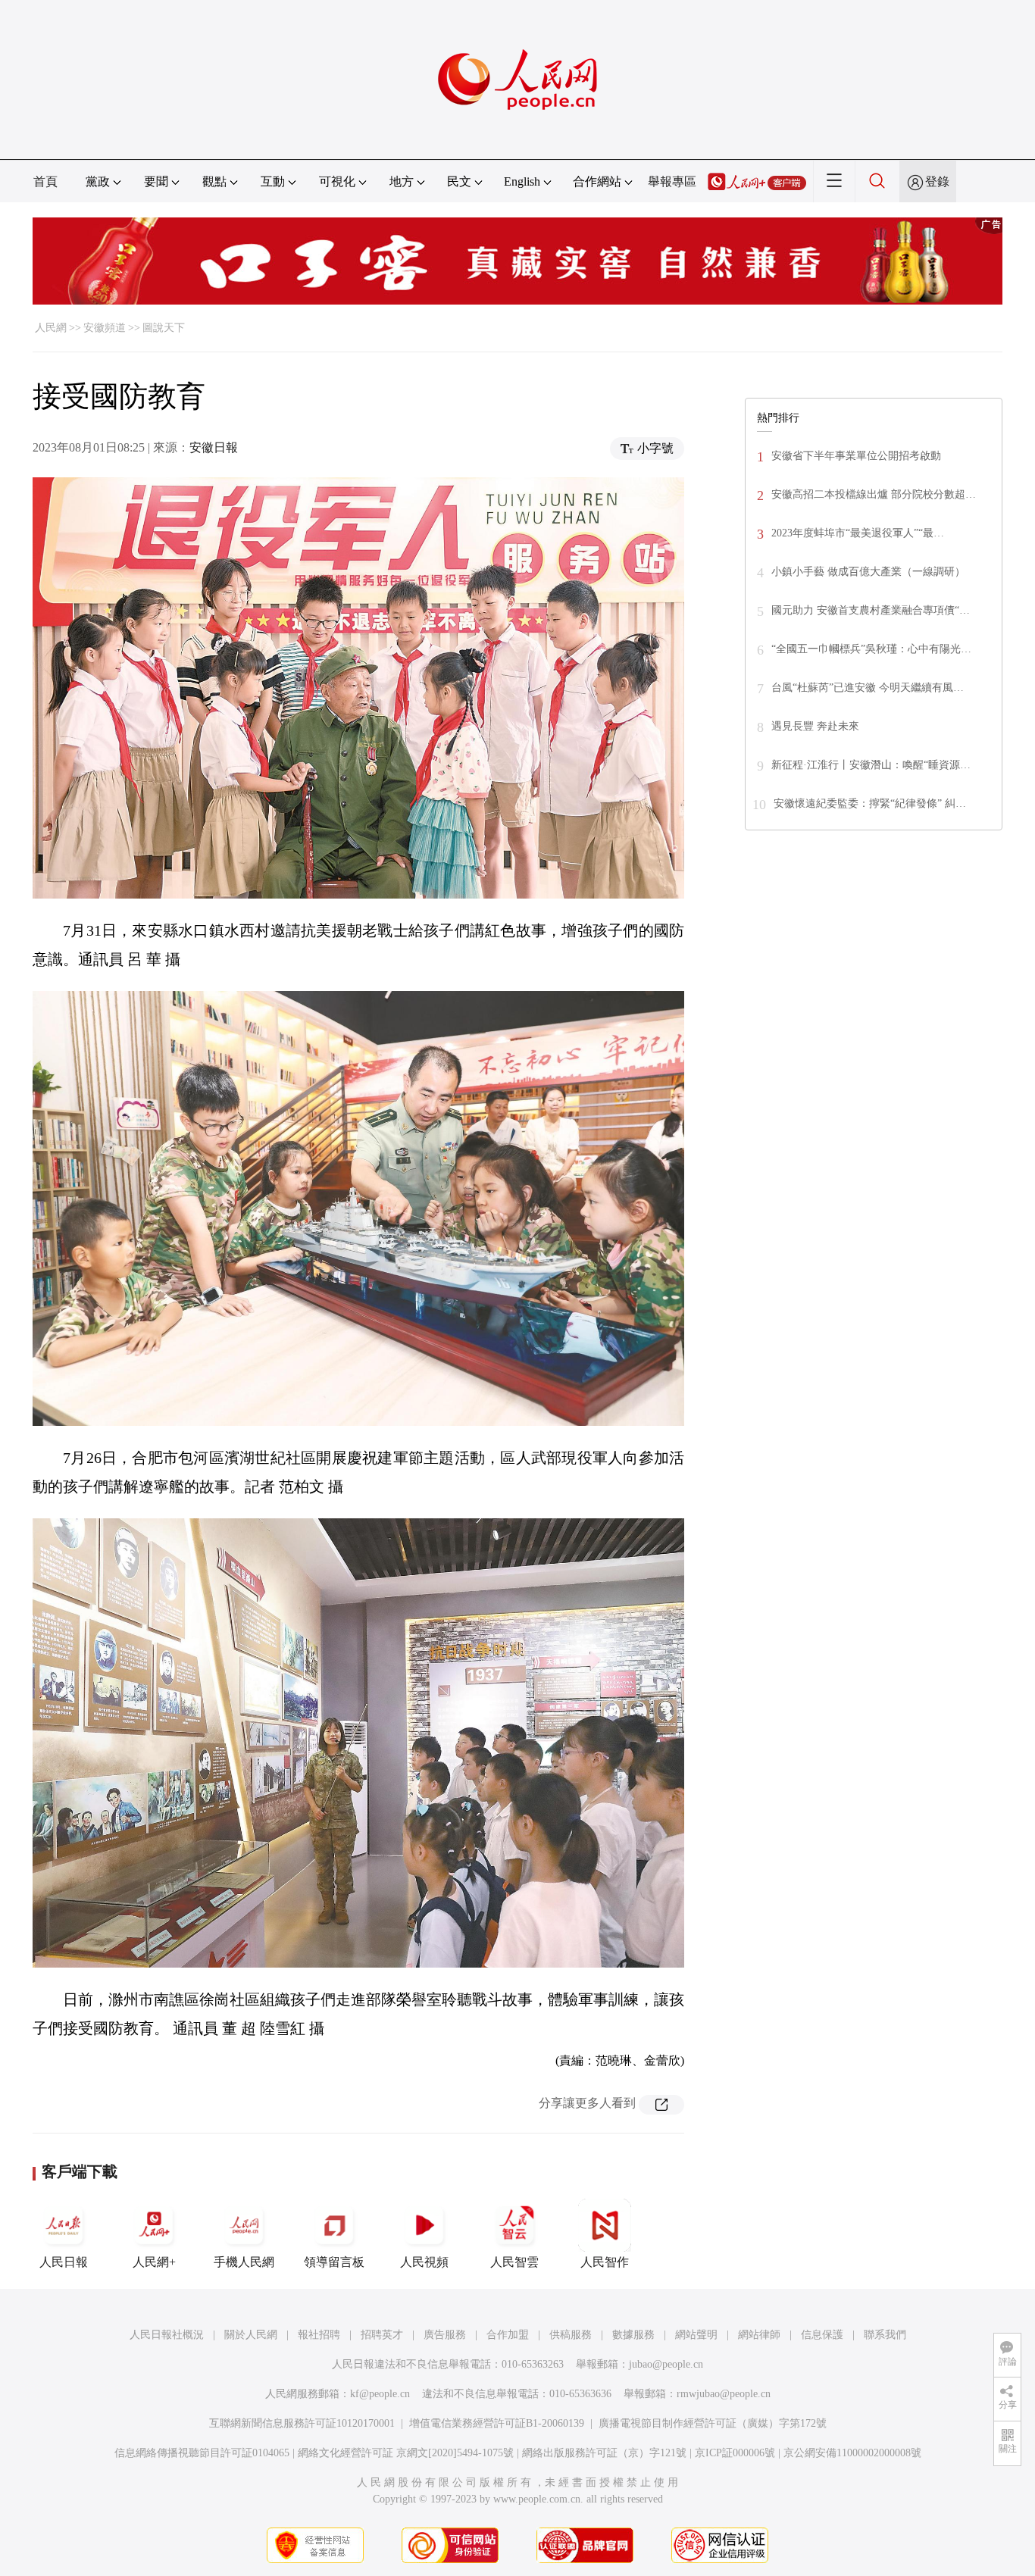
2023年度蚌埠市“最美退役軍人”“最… (858, 533)
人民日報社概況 (167, 2335)
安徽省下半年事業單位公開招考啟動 (856, 456)
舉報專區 (672, 181)
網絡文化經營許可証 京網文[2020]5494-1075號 (406, 2453)
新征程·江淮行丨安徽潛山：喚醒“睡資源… (871, 765)
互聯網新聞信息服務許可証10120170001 (302, 2423)
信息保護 (822, 2335)
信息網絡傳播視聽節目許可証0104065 (202, 2453)
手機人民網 (244, 2262)
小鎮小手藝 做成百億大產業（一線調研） (868, 572)
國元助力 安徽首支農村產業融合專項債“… (871, 610)
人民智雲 (514, 2262)
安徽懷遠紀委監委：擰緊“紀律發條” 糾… (870, 803)
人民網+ (154, 2262)
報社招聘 (319, 2335)
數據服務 (633, 2335)
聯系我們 (885, 2335)
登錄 (937, 181)
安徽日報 (214, 447)
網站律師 (759, 2335)
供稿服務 (571, 2335)
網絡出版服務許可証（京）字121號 (604, 2453)
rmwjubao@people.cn (724, 2394)
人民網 (51, 328)
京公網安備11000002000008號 (852, 2453)
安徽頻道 (105, 328)
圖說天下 (164, 328)
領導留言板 (334, 2262)
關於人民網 (251, 2335)
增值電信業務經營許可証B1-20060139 (497, 2423)
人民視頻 (424, 2262)
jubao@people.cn (666, 2364)
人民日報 (64, 2262)
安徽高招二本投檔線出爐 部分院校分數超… (874, 494)
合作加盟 (508, 2335)
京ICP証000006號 (735, 2453)
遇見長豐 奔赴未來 (815, 726)
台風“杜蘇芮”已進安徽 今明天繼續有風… (868, 688)
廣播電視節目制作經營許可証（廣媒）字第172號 (713, 2423)
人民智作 (605, 2262)
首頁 (45, 181)
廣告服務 (445, 2335)
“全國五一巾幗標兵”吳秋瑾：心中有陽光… (871, 649)
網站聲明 (696, 2335)
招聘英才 (382, 2335)
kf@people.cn (380, 2394)
